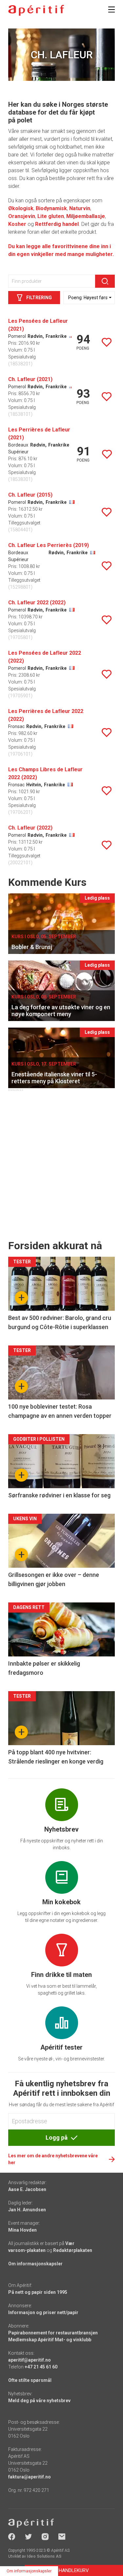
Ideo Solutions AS (44, 2556)
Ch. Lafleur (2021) (30, 379)
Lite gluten (51, 216)
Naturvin (80, 208)
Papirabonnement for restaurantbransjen (53, 2333)
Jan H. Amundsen (27, 2210)
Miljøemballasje (86, 216)
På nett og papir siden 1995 (38, 2292)
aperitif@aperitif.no (30, 2360)
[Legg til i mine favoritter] (107, 342)
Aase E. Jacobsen (27, 2189)
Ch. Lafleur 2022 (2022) (37, 603)
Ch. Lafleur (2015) (30, 495)
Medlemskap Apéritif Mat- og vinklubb (50, 2340)
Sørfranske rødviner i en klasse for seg (59, 1495)
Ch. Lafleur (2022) (30, 828)
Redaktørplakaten (73, 2250)
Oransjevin (22, 216)
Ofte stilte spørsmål (30, 2380)
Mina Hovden (22, 2230)
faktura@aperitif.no (30, 2477)
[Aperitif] (36, 10)
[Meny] (112, 9)
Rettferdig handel (57, 224)
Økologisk (21, 208)
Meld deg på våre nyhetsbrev (39, 2401)
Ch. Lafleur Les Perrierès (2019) (49, 545)
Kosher (17, 224)
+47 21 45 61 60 (41, 2367)
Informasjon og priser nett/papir (43, 2312)
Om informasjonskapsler (35, 2264)
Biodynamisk (51, 208)
